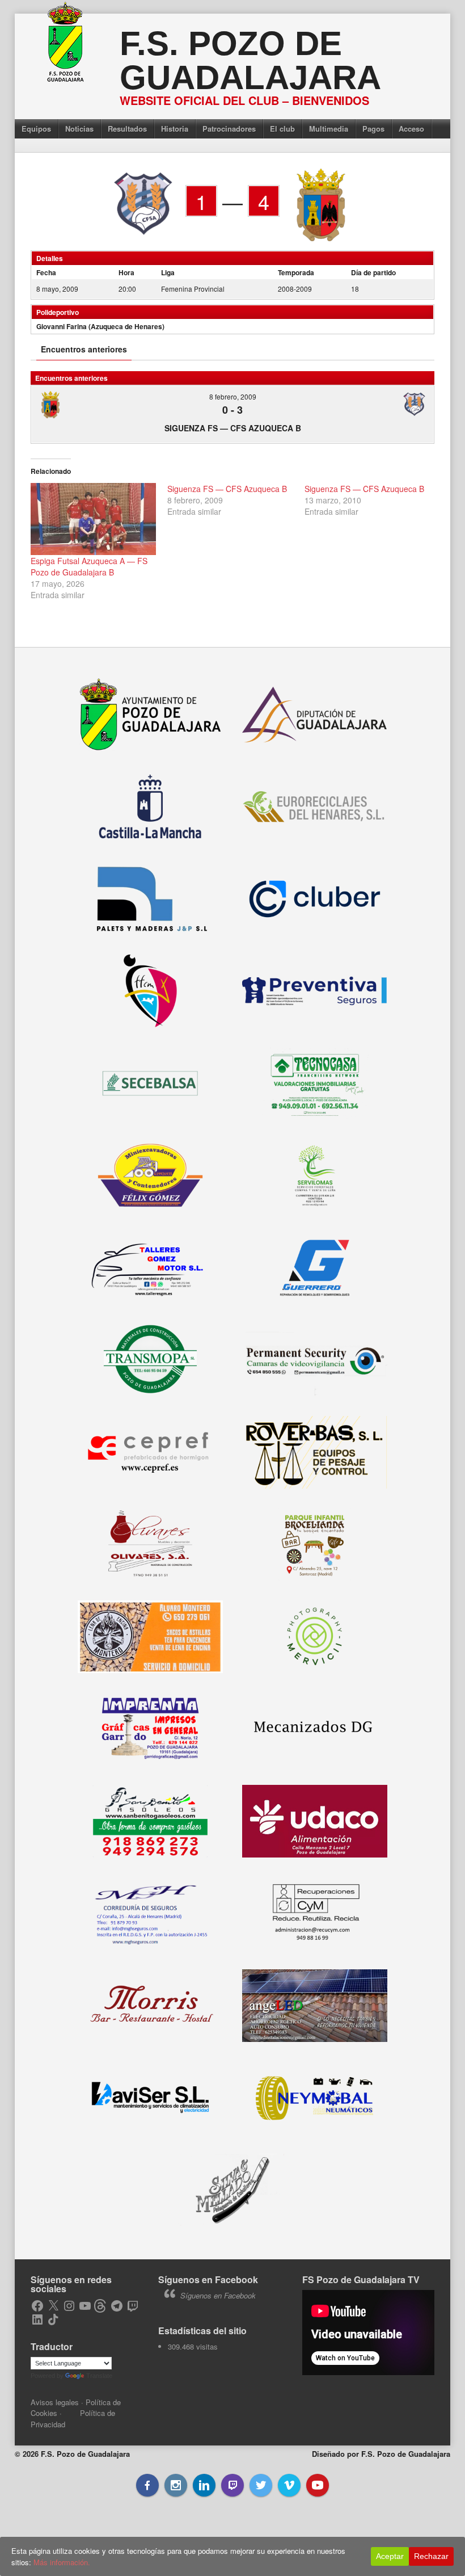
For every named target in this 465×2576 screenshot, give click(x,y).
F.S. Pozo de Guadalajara (250, 60)
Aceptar (390, 2556)
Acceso (411, 129)
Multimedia (329, 129)
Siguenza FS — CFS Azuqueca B (233, 428)
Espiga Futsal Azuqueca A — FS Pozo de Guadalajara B (89, 566)
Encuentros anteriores (84, 349)
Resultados (127, 129)
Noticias (79, 129)
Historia (175, 129)
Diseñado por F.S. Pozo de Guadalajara (381, 2454)
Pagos (373, 129)
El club (282, 129)
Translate (99, 2376)
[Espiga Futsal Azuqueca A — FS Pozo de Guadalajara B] (94, 519)
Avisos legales (55, 2402)
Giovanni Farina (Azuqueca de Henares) (100, 326)
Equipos (36, 129)
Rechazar (431, 2556)
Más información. (62, 2562)
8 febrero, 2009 (233, 396)
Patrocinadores (229, 129)
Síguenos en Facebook (208, 2279)
